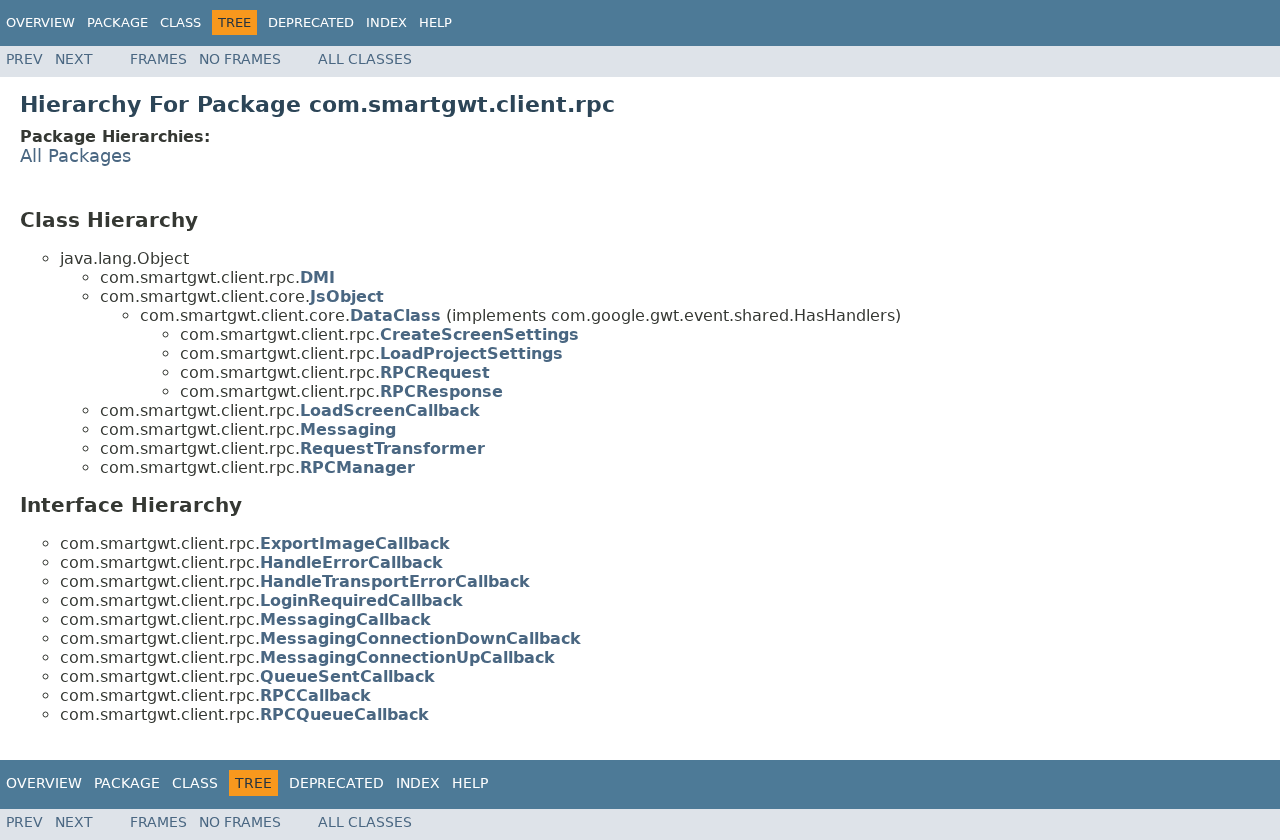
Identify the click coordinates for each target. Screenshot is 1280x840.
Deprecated (311, 22)
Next (74, 59)
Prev (24, 59)
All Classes (365, 59)
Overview (40, 22)
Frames (158, 59)
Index (386, 22)
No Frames (240, 59)
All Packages (75, 156)
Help (435, 22)
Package (117, 22)
